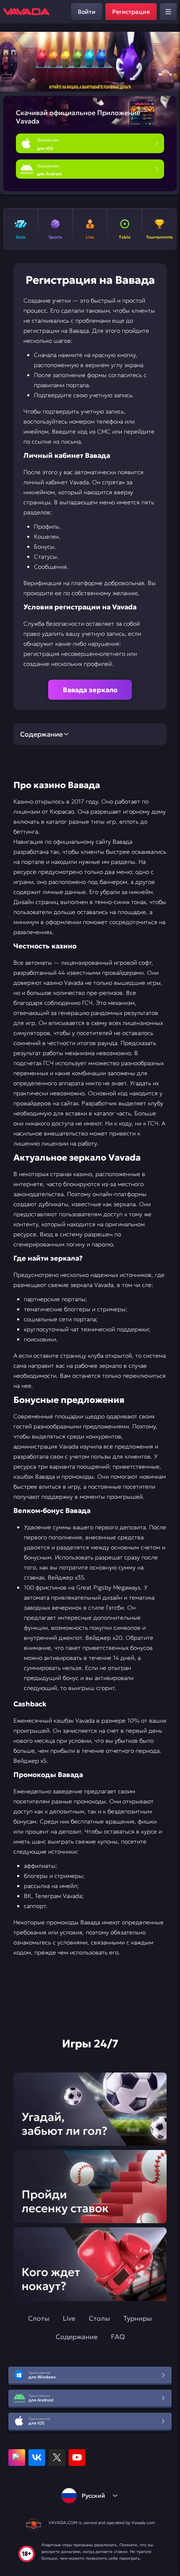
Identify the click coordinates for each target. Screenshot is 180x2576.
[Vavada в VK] (37, 2458)
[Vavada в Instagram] (17, 2458)
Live (69, 2318)
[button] (170, 62)
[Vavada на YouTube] (77, 2458)
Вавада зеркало (90, 690)
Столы (99, 2318)
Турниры (138, 2318)
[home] (26, 12)
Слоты (39, 2318)
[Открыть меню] (168, 12)
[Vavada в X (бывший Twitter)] (57, 2458)
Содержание (77, 2337)
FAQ (118, 2337)
